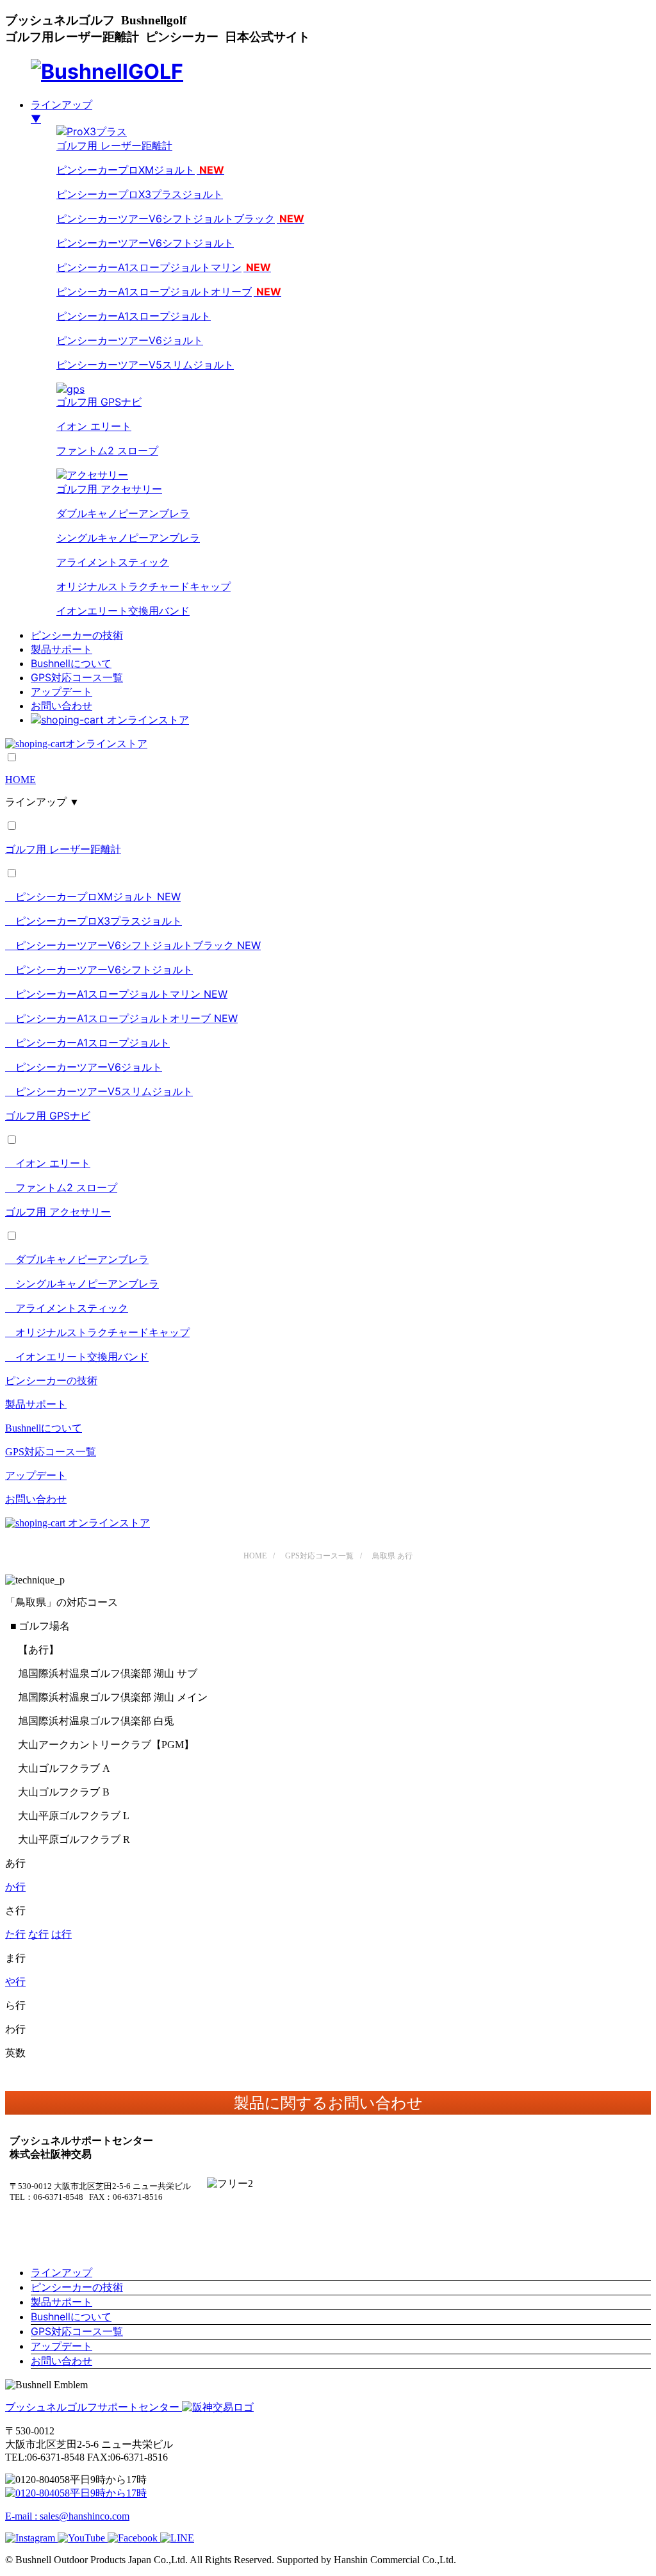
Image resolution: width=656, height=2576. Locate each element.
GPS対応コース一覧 (77, 677)
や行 (15, 1982)
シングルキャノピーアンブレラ (128, 538)
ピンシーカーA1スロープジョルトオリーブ (169, 292)
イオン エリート (94, 426)
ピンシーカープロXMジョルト (140, 170)
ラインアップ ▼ (42, 802)
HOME (20, 780)
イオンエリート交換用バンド (123, 611)
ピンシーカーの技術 (77, 635)
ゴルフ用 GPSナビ (99, 402)
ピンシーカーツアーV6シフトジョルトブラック (180, 219)
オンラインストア (148, 720)
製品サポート (61, 649)
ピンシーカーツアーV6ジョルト (130, 340)
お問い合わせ (61, 706)
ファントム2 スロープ (107, 450)
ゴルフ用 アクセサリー (58, 1212)
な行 (38, 1934)
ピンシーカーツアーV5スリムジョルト (145, 365)
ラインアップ (61, 2272)
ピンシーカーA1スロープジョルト (134, 316)
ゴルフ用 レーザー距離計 (63, 849)
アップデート (61, 691)
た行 (15, 1934)
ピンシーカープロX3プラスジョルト (140, 194)
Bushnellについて (71, 663)
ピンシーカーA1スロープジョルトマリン (164, 267)
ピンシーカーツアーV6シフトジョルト (145, 243)
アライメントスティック (113, 562)
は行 (61, 1934)
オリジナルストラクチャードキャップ (143, 586)
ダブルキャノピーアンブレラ (123, 513)
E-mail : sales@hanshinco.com (67, 2516)
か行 (15, 1887)
